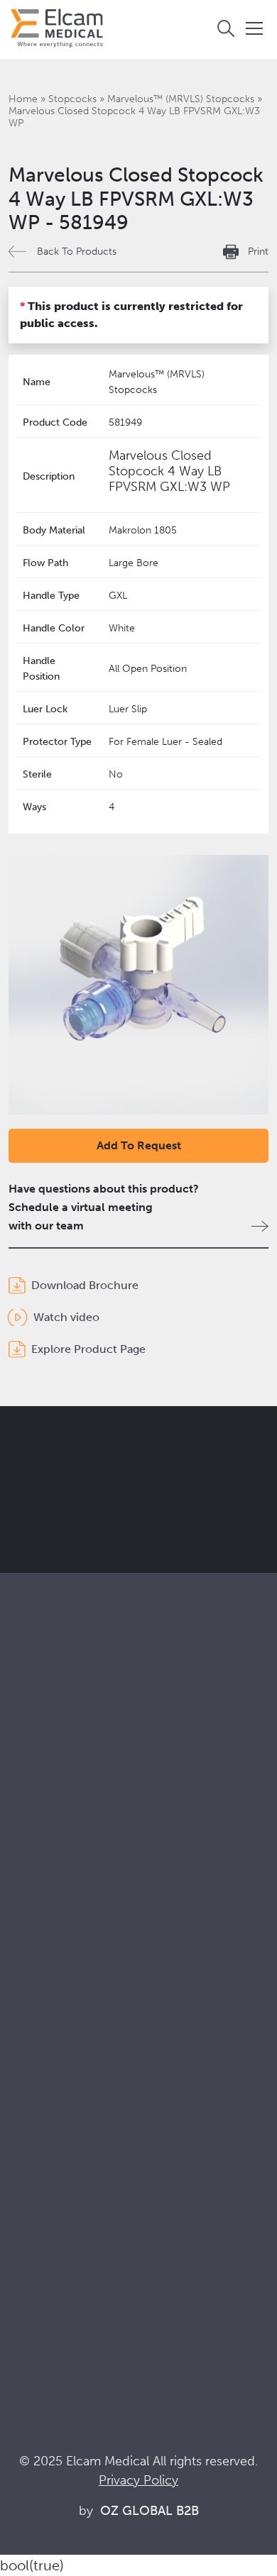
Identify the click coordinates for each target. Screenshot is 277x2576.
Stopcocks (72, 99)
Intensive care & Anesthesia (78, 1900)
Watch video (66, 1317)
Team (22, 2106)
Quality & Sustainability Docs (81, 2235)
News (23, 2293)
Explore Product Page (88, 1349)
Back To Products (77, 251)
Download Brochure (85, 1285)
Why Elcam (37, 2029)
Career (26, 2125)
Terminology (41, 2254)
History (27, 2144)
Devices (29, 1809)
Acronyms (35, 2273)
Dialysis (28, 1919)
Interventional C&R (57, 1939)
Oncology (34, 1958)
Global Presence (51, 2087)
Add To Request (139, 1145)
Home (23, 99)
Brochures (35, 2216)
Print (258, 251)
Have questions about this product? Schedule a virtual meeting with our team (104, 1207)
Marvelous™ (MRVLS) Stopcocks (181, 99)
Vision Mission (45, 2049)
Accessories (39, 1829)
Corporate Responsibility (72, 2068)
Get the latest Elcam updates (129, 1512)
